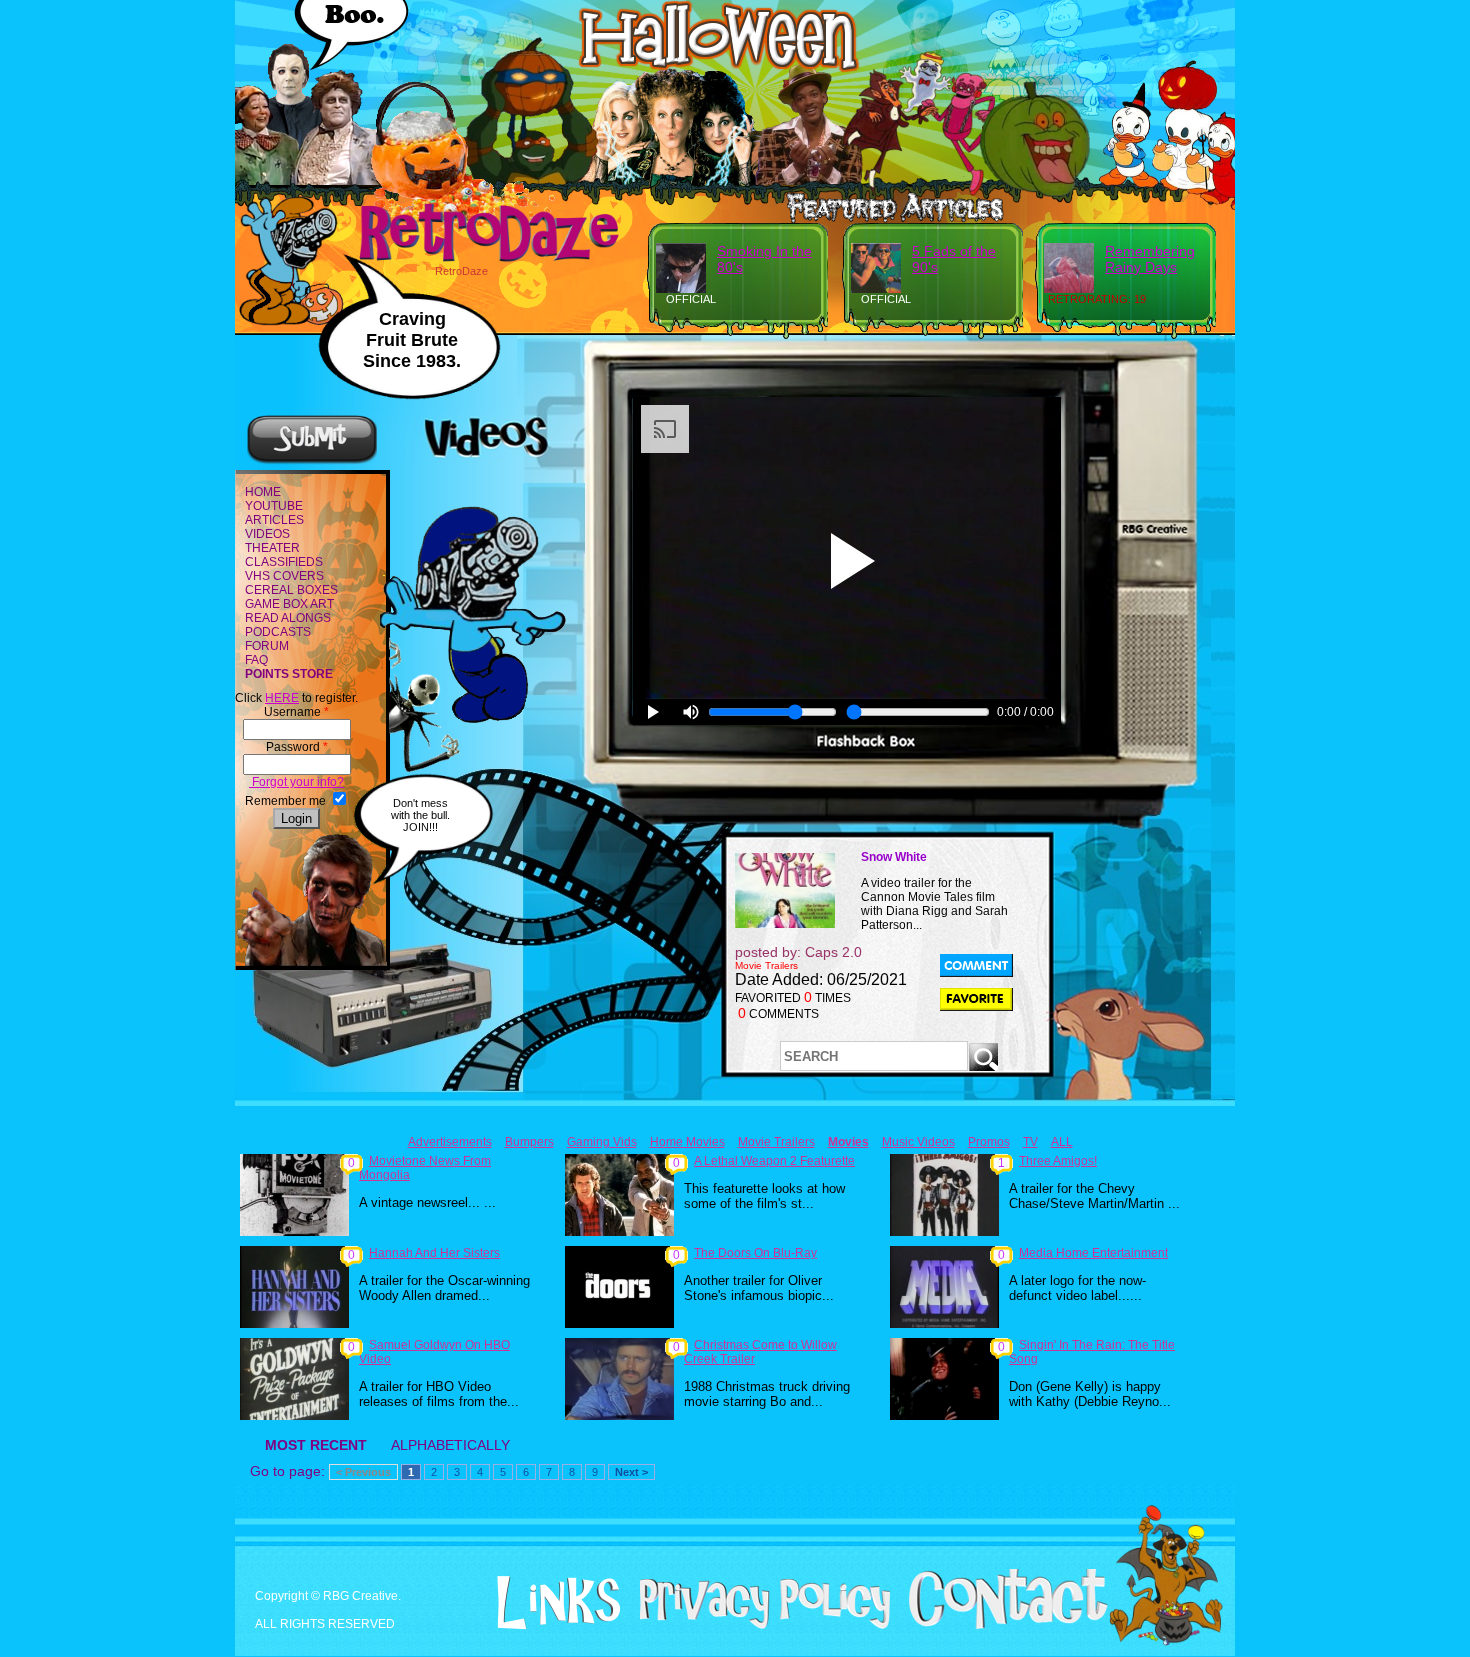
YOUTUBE (274, 506)
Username (296, 712)
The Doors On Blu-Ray (755, 1253)
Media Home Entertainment (1093, 1253)
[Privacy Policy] (757, 1625)
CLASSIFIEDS (284, 562)
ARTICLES (274, 520)
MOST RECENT (316, 1445)
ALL (1062, 1142)
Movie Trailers (776, 1142)
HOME (263, 492)
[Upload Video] (312, 461)
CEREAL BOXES (291, 590)
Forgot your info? (296, 782)
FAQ (256, 660)
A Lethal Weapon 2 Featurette (774, 1161)
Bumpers (529, 1142)
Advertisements (450, 1142)
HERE (282, 698)
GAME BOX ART (289, 604)
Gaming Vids (602, 1142)
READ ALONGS (288, 618)
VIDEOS (267, 534)
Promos (989, 1142)
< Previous (363, 1472)
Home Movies (687, 1142)
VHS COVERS (284, 576)
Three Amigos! (1058, 1161)
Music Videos (918, 1142)
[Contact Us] (1000, 1625)
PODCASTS (278, 632)
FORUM (267, 646)
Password (297, 747)
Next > (631, 1472)
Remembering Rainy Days (1150, 259)
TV (1030, 1142)
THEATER (272, 548)
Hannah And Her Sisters (434, 1253)
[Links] (551, 1603)
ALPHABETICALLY (450, 1445)
